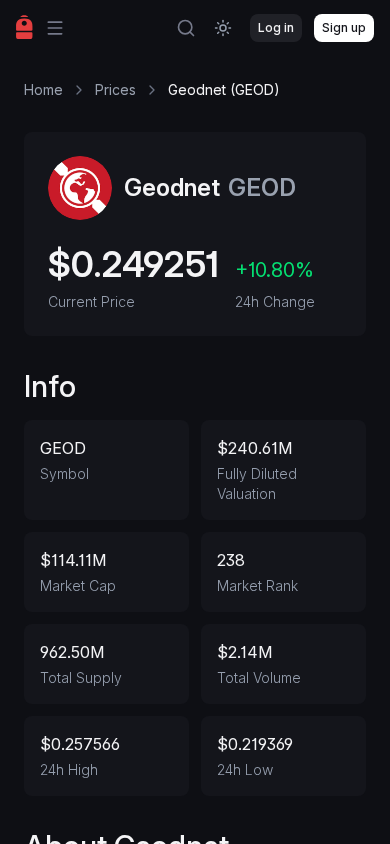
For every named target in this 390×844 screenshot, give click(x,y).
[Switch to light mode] (223, 28)
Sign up (344, 27)
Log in (276, 27)
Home (43, 89)
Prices (115, 89)
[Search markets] (186, 28)
